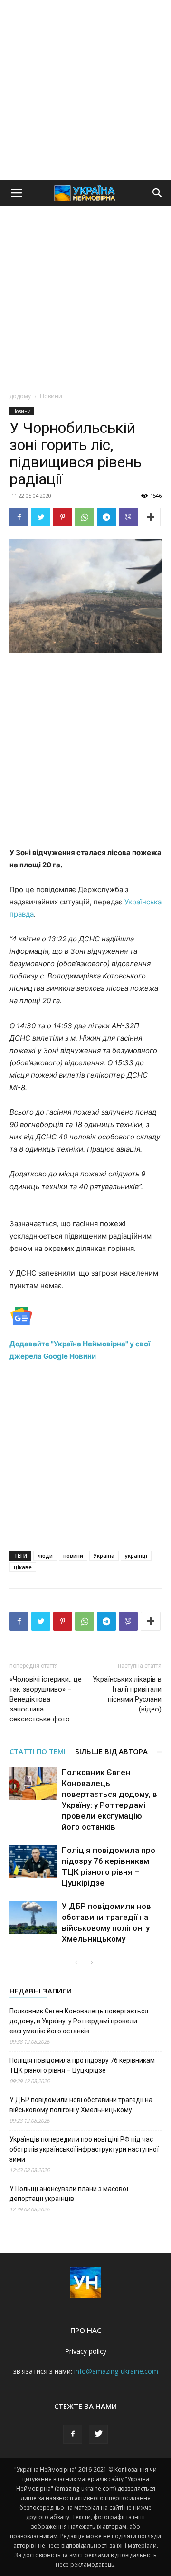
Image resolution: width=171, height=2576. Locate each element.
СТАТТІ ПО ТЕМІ (38, 1751)
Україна (104, 1556)
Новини (51, 396)
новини (73, 1556)
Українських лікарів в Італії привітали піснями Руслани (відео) (127, 1694)
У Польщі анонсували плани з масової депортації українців (69, 2194)
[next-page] (91, 1963)
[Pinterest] (63, 517)
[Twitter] (41, 517)
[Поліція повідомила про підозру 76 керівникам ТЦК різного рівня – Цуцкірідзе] (33, 1861)
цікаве (23, 1567)
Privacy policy (86, 2351)
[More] (151, 517)
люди (45, 1556)
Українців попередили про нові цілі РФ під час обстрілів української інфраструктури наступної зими (84, 2149)
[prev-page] (76, 1963)
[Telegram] (106, 517)
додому (20, 396)
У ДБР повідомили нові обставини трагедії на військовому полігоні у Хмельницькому (81, 2105)
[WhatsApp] (85, 517)
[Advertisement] (85, 90)
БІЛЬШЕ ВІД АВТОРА (111, 1751)
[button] (16, 193)
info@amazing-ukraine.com (116, 2371)
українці (136, 1556)
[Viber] (128, 517)
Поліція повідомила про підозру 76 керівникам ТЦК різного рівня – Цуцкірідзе (82, 2065)
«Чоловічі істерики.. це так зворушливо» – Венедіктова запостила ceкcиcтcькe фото (46, 1699)
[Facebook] (19, 517)
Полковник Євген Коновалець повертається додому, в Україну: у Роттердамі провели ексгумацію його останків (79, 2021)
